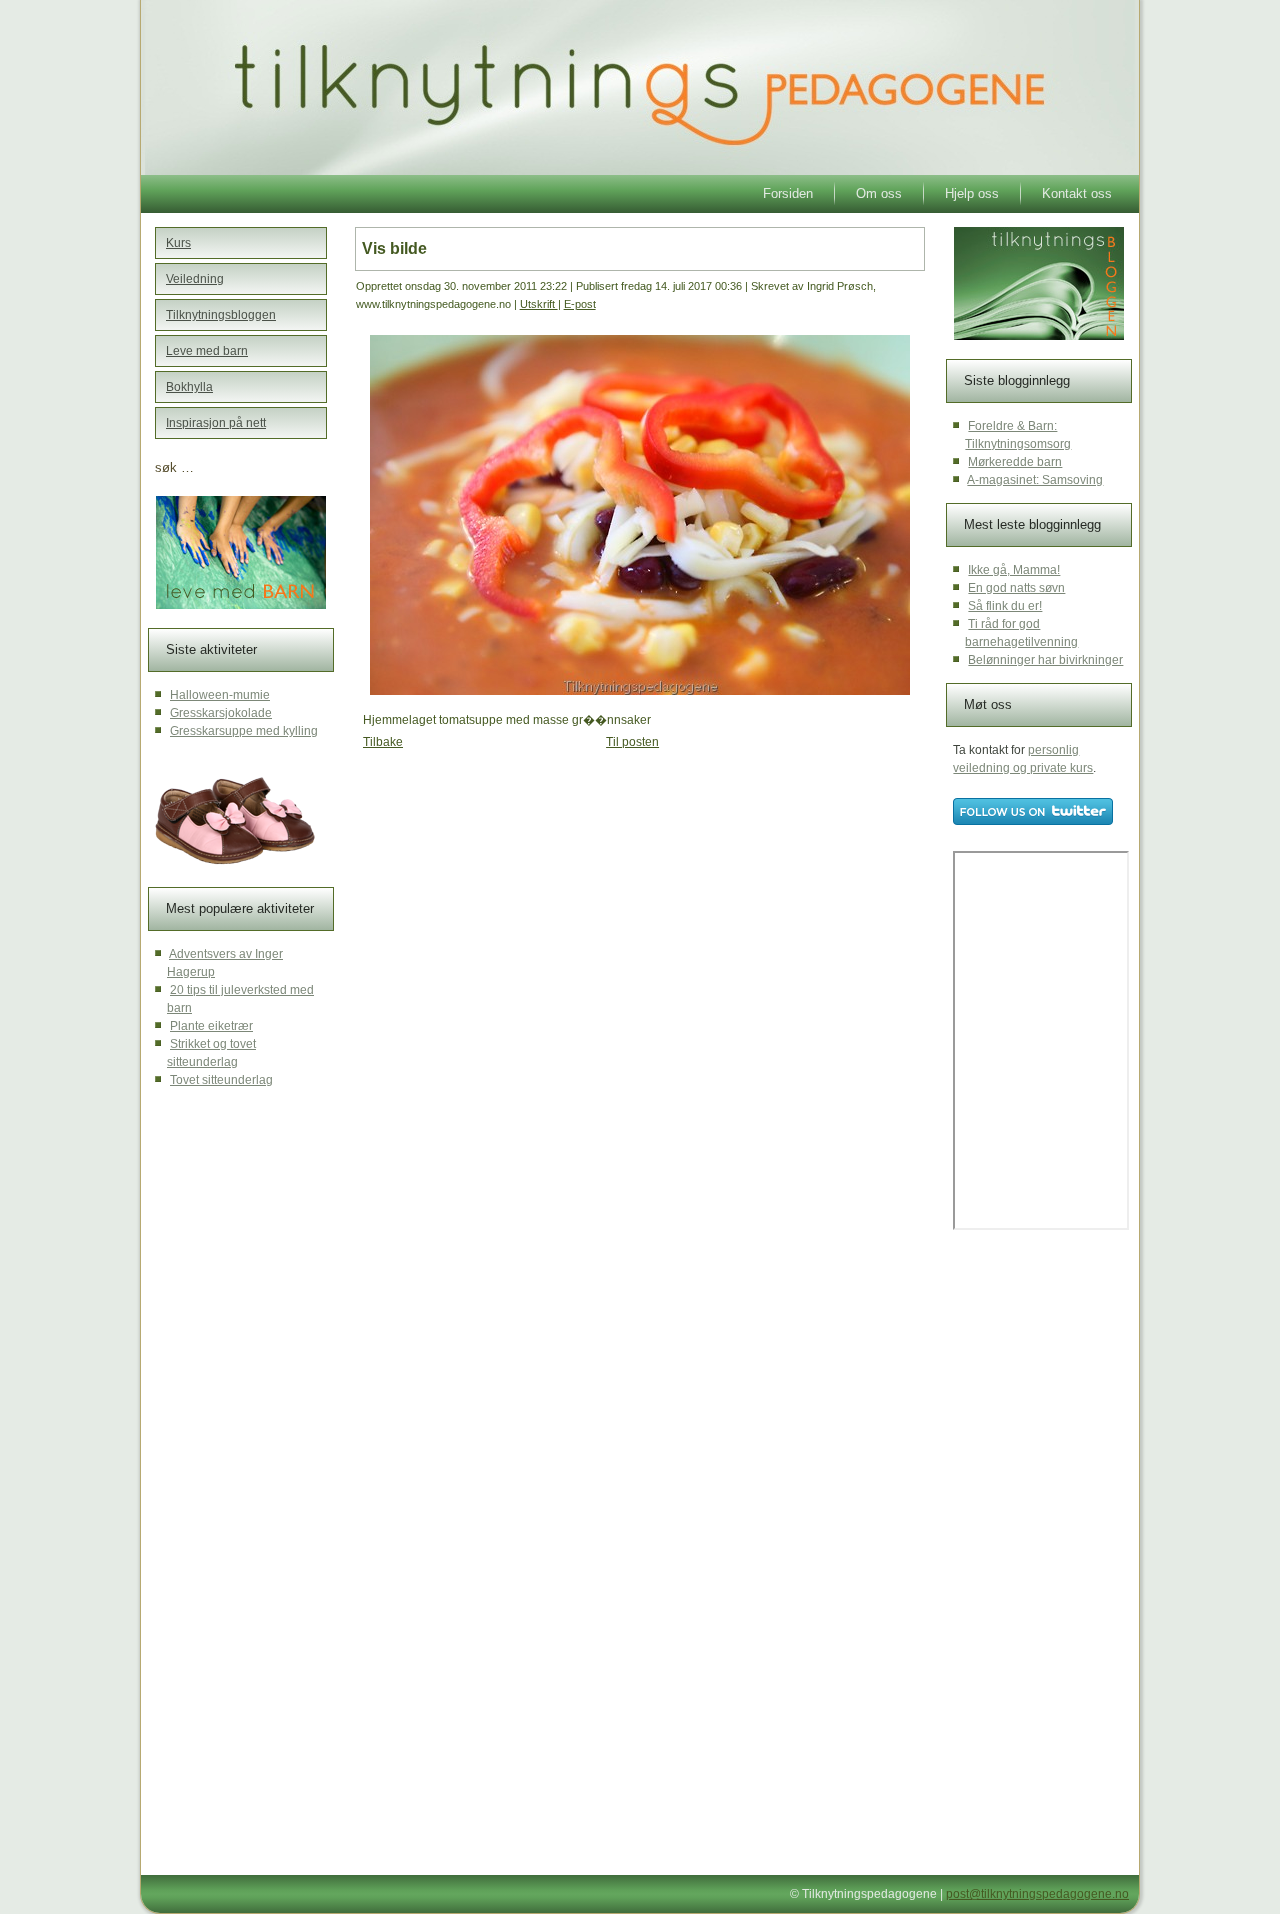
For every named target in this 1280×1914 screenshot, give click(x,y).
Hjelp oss (972, 193)
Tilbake (383, 742)
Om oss (879, 193)
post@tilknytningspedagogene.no (1037, 1894)
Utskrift (539, 304)
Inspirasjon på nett (216, 423)
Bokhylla (189, 387)
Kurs (178, 243)
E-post (580, 304)
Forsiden (788, 193)
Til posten (632, 742)
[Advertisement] (509, 919)
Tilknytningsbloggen (221, 315)
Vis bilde (394, 248)
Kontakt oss (1077, 193)
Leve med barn (207, 351)
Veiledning (195, 279)
